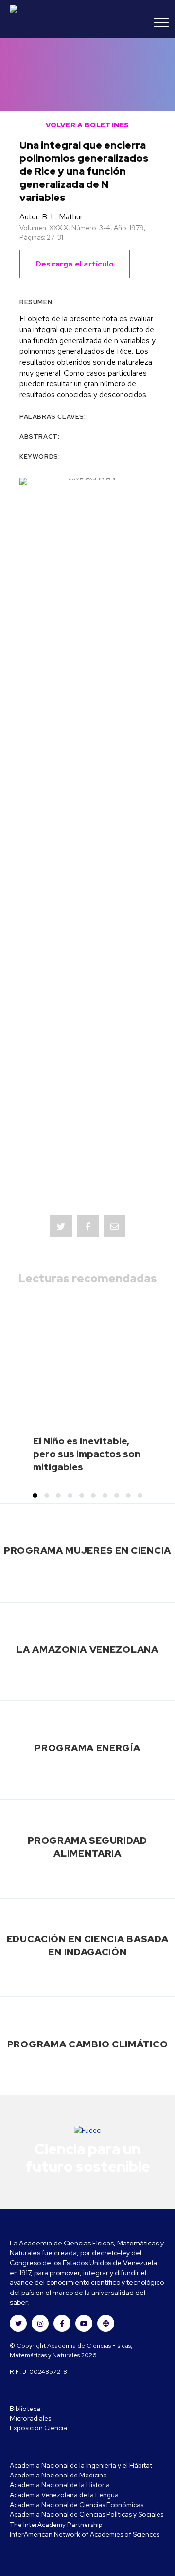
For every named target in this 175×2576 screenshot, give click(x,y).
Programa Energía (87, 1748)
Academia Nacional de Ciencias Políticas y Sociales (87, 2514)
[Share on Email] (114, 1226)
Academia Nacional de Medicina (58, 2475)
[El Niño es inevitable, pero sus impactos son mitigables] (87, 1390)
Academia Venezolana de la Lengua (64, 2495)
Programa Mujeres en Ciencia (87, 1550)
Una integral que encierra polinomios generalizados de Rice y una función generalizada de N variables (84, 171)
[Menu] (161, 23)
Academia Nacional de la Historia (60, 2485)
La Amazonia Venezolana (87, 1649)
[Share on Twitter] (61, 1226)
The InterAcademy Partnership (56, 2525)
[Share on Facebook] (88, 1226)
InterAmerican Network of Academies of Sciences (85, 2534)
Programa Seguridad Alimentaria (87, 1847)
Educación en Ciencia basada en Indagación (88, 1945)
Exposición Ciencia (38, 2428)
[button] (35, 1496)
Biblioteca (25, 2409)
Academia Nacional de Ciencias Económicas (77, 2505)
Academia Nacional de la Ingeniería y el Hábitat (81, 2465)
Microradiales (30, 2418)
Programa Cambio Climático (88, 2044)
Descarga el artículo (75, 264)
